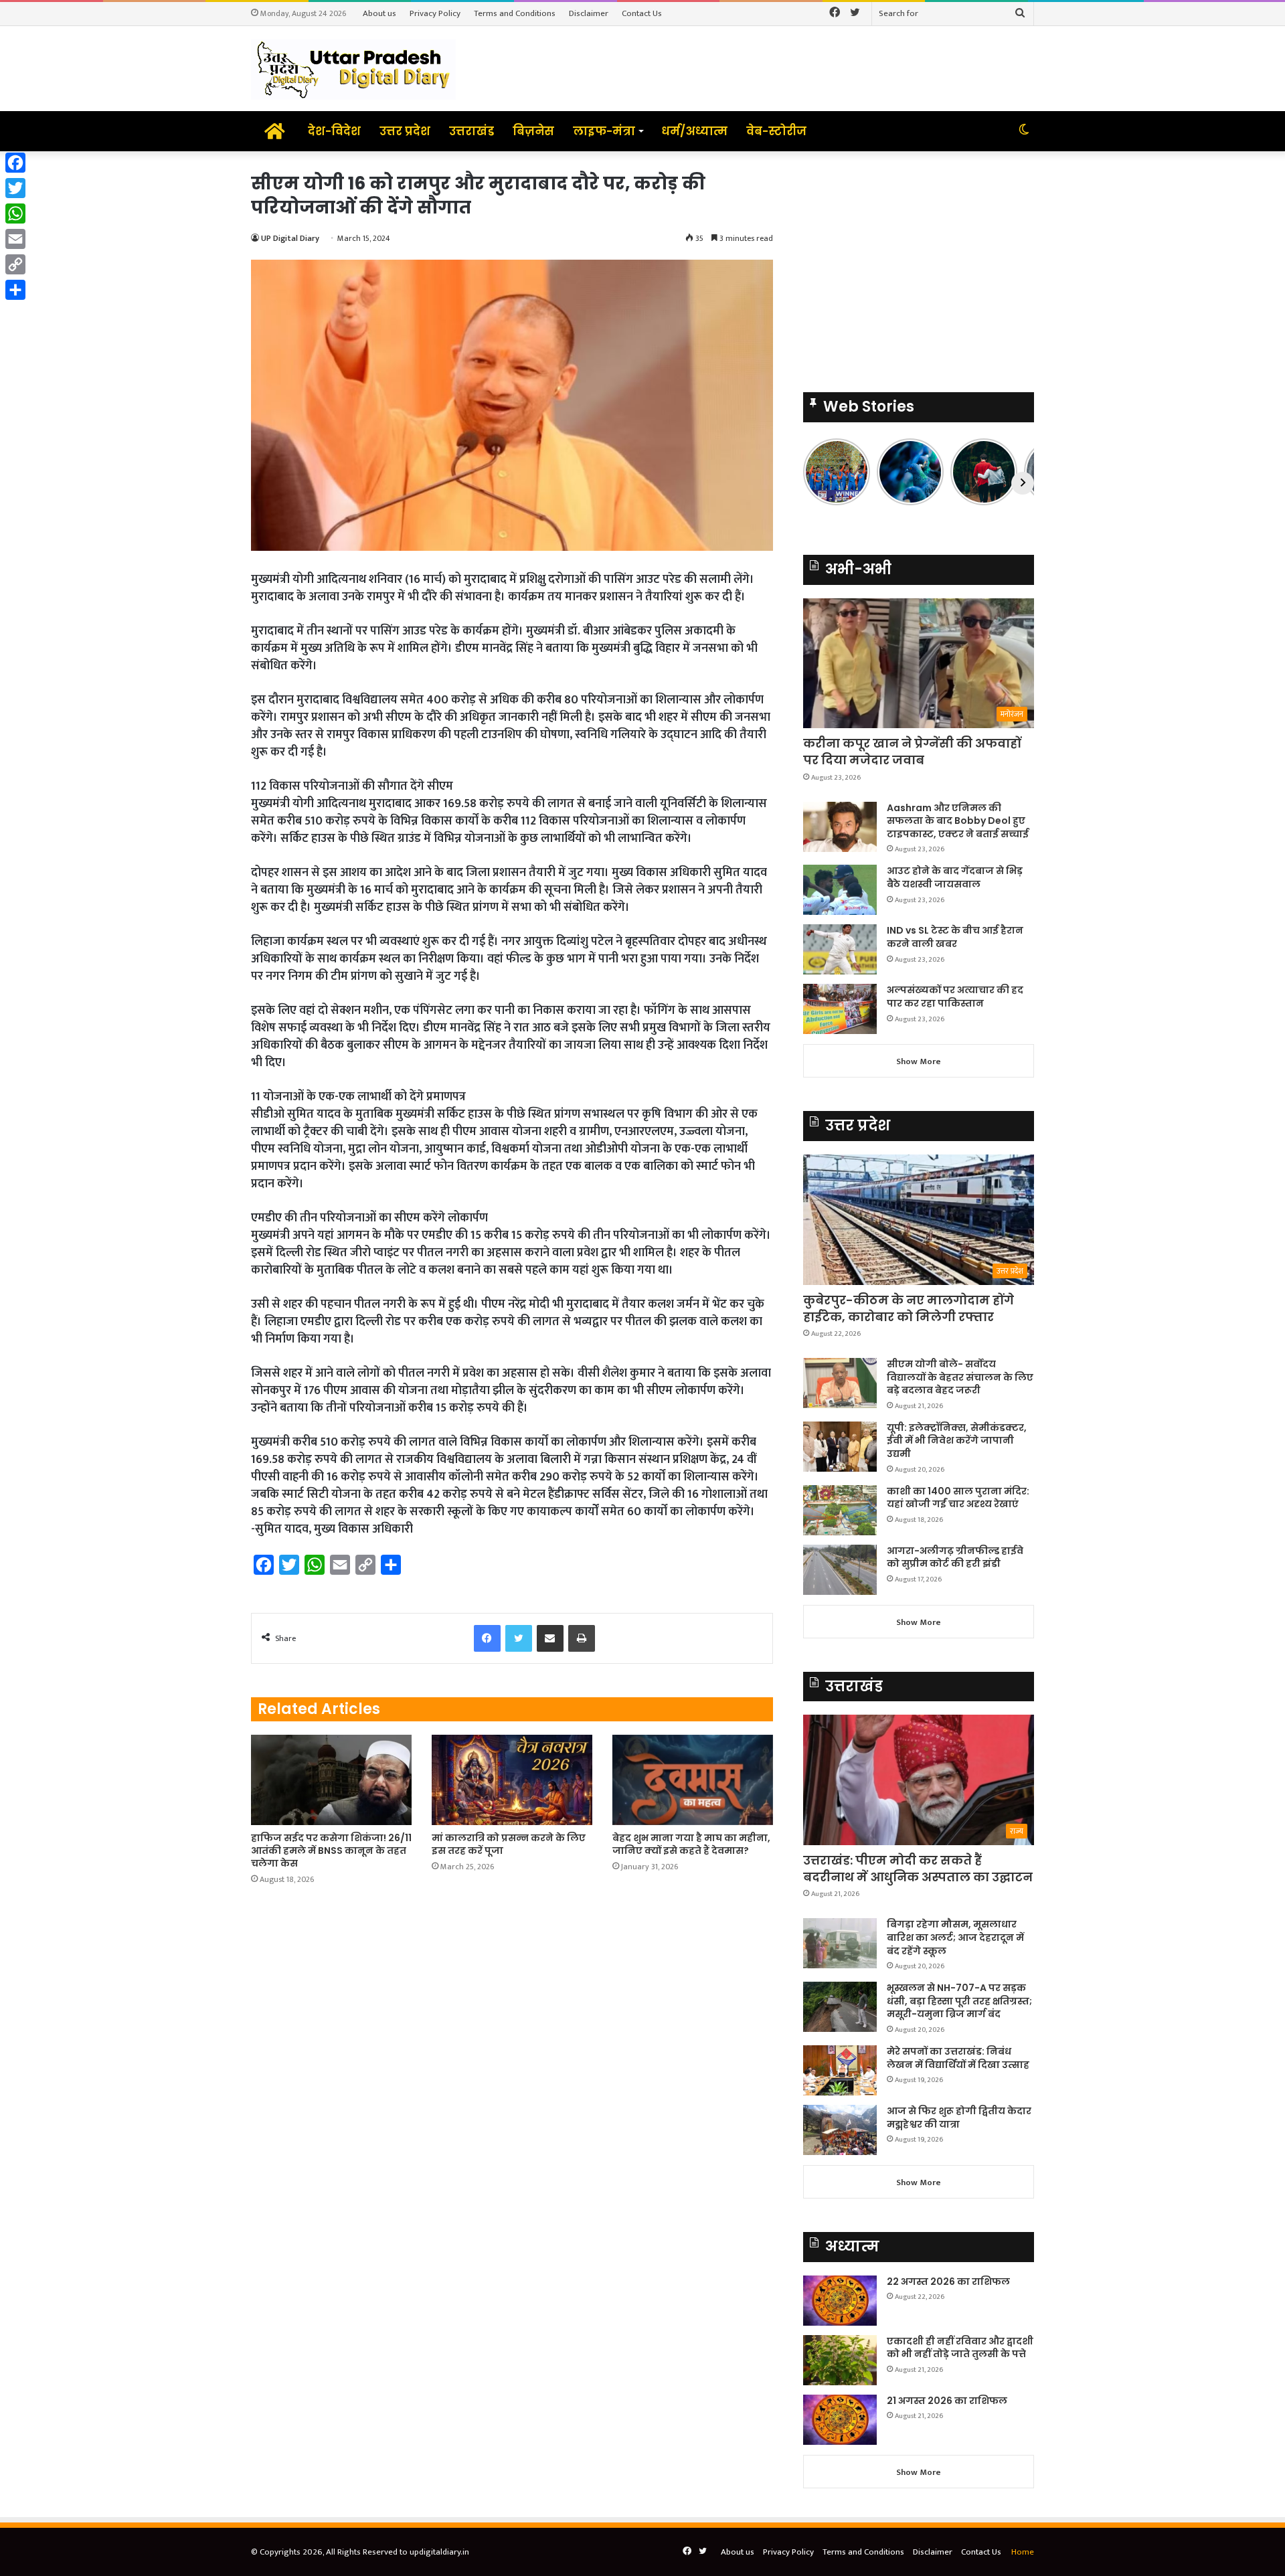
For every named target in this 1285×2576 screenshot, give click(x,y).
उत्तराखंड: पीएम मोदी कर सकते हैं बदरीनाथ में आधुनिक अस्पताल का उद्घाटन (918, 1869)
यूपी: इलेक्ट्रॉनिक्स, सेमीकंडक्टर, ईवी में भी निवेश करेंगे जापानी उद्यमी (957, 1441)
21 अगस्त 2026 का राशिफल (947, 2401)
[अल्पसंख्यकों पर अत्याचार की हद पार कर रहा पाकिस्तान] (840, 1009)
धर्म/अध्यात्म (694, 131)
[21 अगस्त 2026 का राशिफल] (840, 2420)
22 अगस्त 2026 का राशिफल (948, 2282)
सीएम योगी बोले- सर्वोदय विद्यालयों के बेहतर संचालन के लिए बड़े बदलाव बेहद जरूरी (960, 1377)
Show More (919, 1061)
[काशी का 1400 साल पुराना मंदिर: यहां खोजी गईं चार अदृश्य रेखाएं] (840, 1510)
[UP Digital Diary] (353, 69)
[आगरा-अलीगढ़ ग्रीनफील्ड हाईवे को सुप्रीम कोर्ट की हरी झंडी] (840, 1570)
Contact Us (642, 13)
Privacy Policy (435, 13)
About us (379, 13)
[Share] (15, 290)
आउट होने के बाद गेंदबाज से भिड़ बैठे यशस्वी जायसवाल (955, 877)
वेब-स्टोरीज (776, 131)
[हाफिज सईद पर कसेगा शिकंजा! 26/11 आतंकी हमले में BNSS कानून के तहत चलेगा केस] (331, 1780)
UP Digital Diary (290, 238)
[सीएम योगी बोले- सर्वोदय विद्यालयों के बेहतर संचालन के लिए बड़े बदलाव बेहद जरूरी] (840, 1383)
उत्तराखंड (472, 131)
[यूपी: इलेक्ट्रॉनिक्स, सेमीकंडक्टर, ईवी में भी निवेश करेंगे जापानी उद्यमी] (840, 1447)
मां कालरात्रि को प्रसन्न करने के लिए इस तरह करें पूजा (509, 1844)
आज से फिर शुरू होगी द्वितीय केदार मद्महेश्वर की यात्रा (959, 2118)
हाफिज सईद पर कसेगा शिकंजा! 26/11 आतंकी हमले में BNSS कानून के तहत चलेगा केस (331, 1851)
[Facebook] (15, 163)
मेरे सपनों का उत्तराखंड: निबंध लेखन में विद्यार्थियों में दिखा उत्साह (958, 2058)
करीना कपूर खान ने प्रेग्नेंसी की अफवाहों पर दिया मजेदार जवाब (912, 752)
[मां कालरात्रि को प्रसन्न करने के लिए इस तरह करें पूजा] (512, 1780)
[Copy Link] (15, 264)
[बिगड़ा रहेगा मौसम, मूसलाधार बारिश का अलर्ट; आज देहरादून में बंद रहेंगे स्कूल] (840, 1943)
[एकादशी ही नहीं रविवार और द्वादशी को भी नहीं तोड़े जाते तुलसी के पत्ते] (840, 2360)
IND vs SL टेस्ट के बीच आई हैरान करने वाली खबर (955, 937)
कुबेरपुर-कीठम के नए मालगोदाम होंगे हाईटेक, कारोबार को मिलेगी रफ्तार (909, 1308)
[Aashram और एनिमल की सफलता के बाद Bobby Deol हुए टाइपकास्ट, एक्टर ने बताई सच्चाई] (840, 827)
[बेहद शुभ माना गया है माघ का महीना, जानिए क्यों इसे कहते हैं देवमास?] (693, 1780)
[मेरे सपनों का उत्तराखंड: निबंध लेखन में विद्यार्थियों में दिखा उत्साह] (840, 2070)
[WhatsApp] (15, 213)
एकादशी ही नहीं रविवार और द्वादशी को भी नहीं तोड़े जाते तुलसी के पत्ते (960, 2348)
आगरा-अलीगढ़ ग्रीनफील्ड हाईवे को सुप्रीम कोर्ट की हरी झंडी (955, 1557)
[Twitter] (15, 188)
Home (1023, 2552)
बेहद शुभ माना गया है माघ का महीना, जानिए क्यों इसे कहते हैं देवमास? (691, 1844)
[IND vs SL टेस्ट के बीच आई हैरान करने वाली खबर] (840, 949)
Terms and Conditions (515, 13)
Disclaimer (589, 13)
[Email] (15, 239)
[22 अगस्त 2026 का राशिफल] (840, 2301)
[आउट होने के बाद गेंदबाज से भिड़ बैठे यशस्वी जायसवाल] (840, 890)
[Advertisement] (919, 265)
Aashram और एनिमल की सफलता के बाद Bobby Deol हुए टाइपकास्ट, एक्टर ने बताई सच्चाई (958, 821)
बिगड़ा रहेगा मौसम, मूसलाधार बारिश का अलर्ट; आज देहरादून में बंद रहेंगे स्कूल (955, 1937)
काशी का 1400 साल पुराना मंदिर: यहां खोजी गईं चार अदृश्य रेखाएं (958, 1498)
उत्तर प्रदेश (405, 131)
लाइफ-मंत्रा (604, 131)
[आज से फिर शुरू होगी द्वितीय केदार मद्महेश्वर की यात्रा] (840, 2130)
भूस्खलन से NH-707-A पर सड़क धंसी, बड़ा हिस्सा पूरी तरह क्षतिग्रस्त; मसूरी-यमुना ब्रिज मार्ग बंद (959, 2001)
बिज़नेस (533, 131)
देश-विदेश (334, 131)
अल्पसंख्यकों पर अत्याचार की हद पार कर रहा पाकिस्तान (955, 997)
